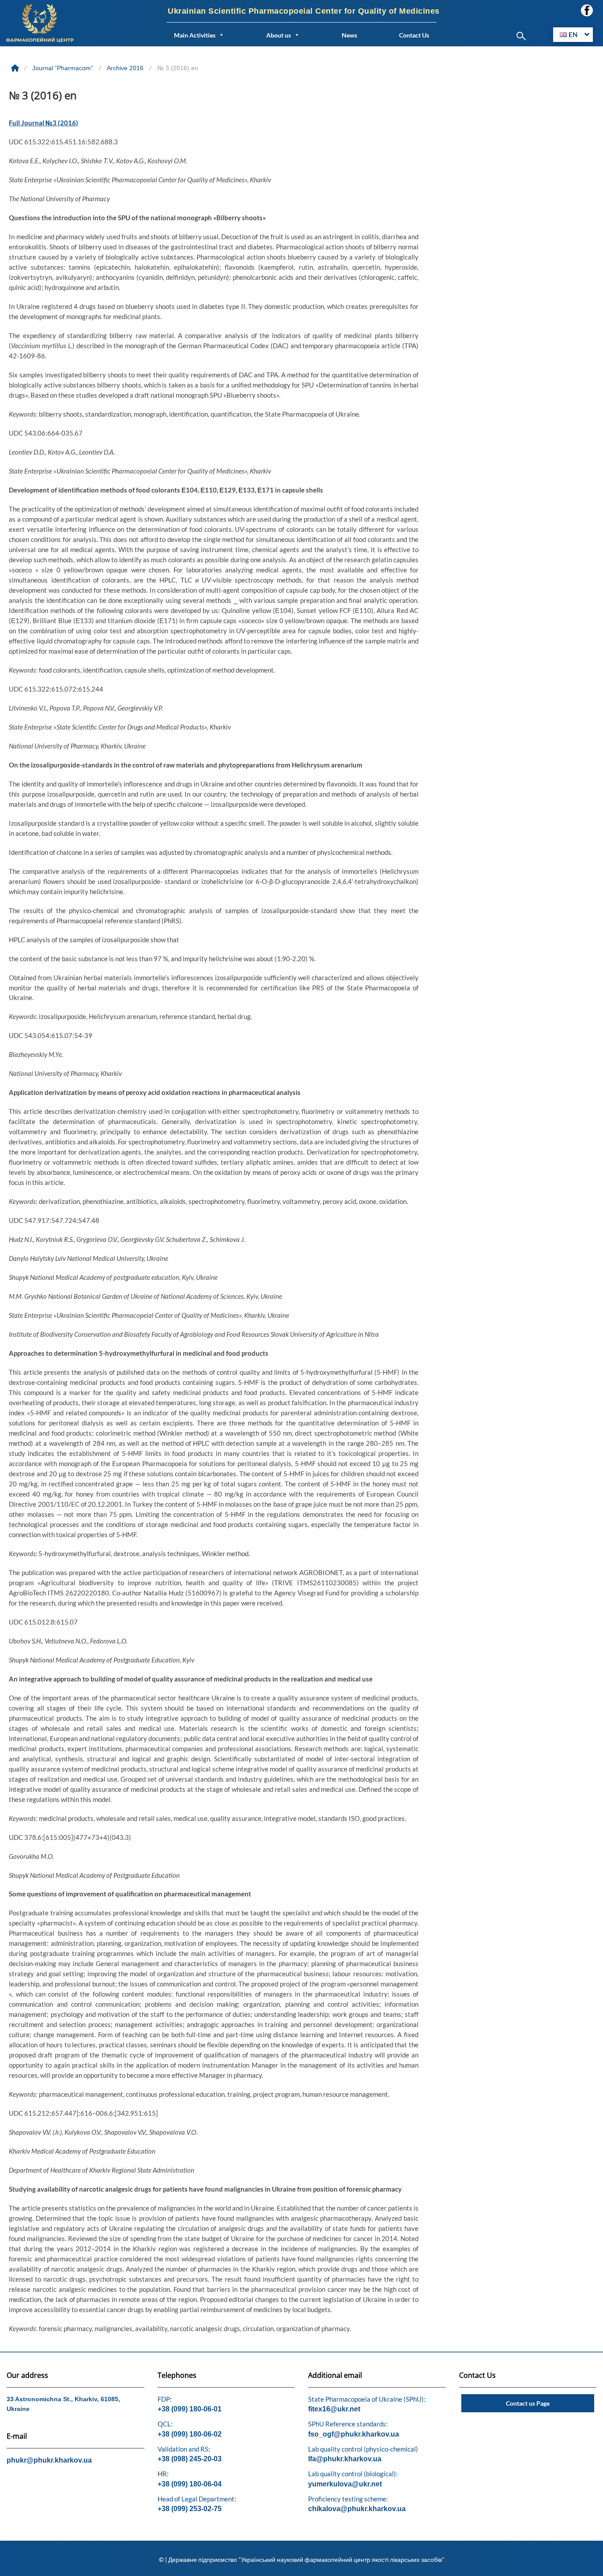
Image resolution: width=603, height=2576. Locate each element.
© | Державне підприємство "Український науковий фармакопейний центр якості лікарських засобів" (302, 2559)
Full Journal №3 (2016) (43, 123)
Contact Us (414, 35)
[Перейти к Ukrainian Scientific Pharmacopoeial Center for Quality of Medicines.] (16, 68)
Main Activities (195, 35)
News (349, 35)
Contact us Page (528, 2403)
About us (279, 35)
